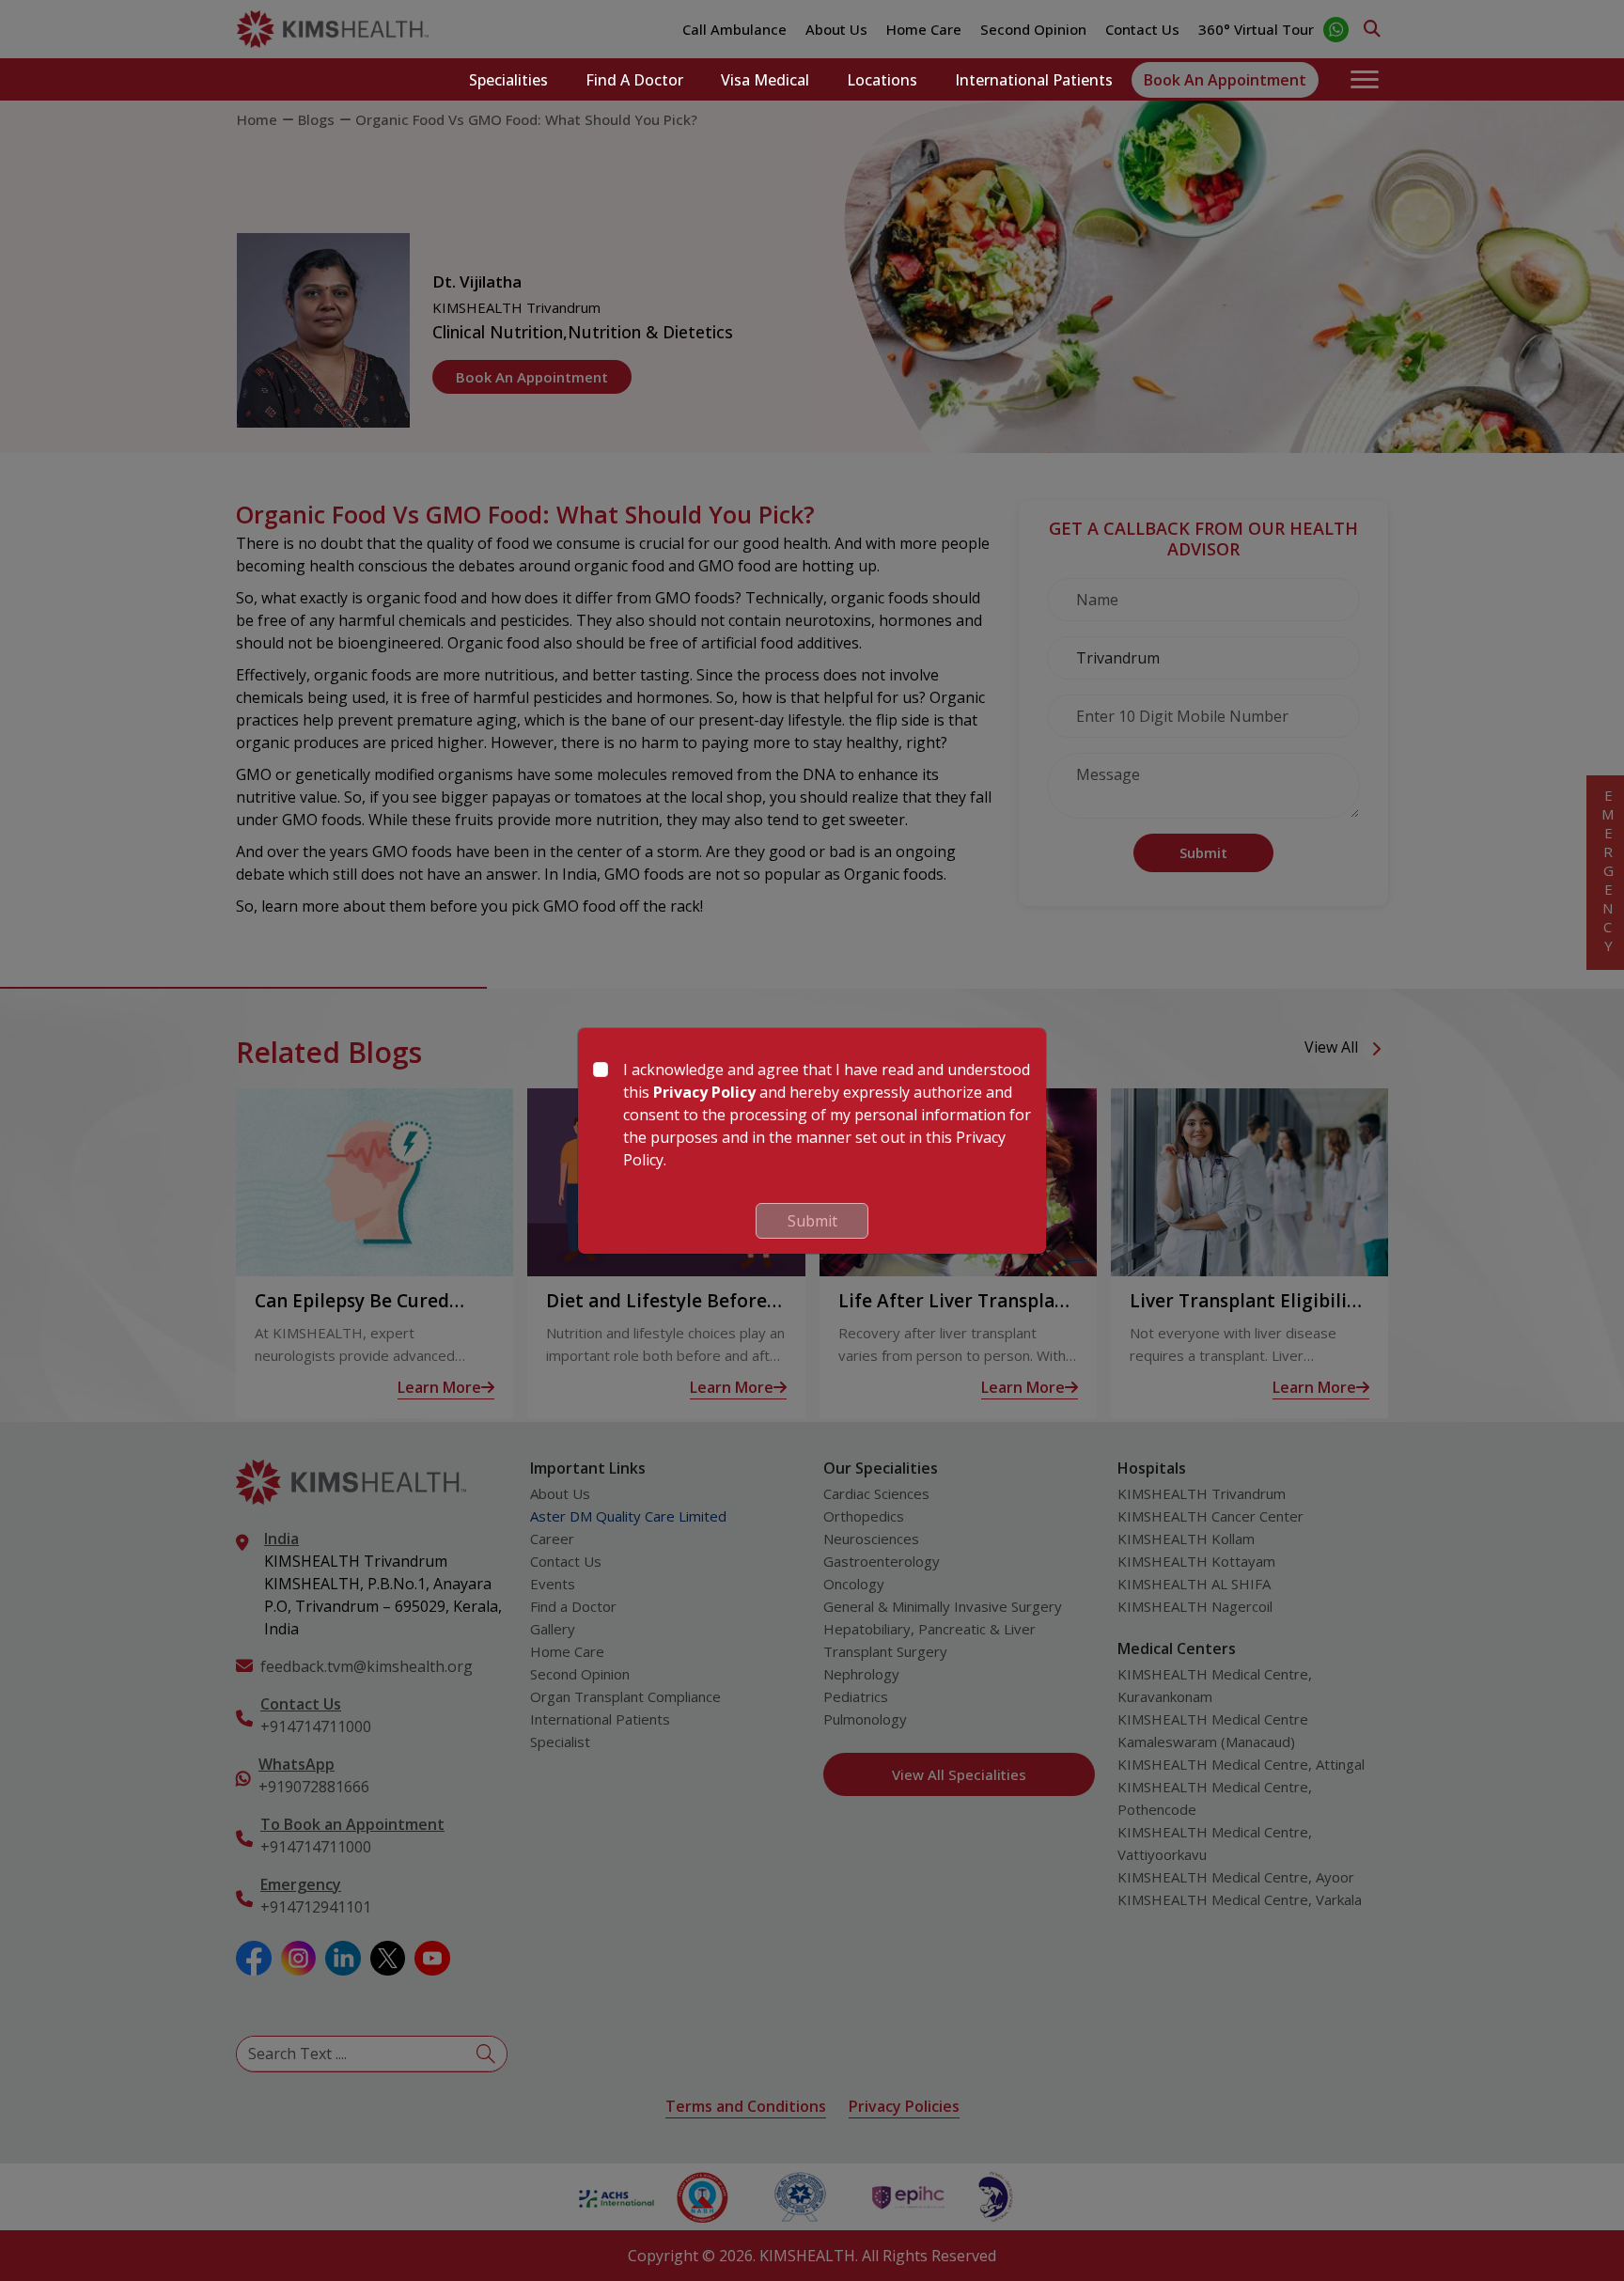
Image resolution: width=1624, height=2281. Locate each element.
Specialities (508, 80)
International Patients (1034, 80)
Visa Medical (765, 80)
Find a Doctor (634, 80)
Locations (882, 80)
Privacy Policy (704, 1092)
